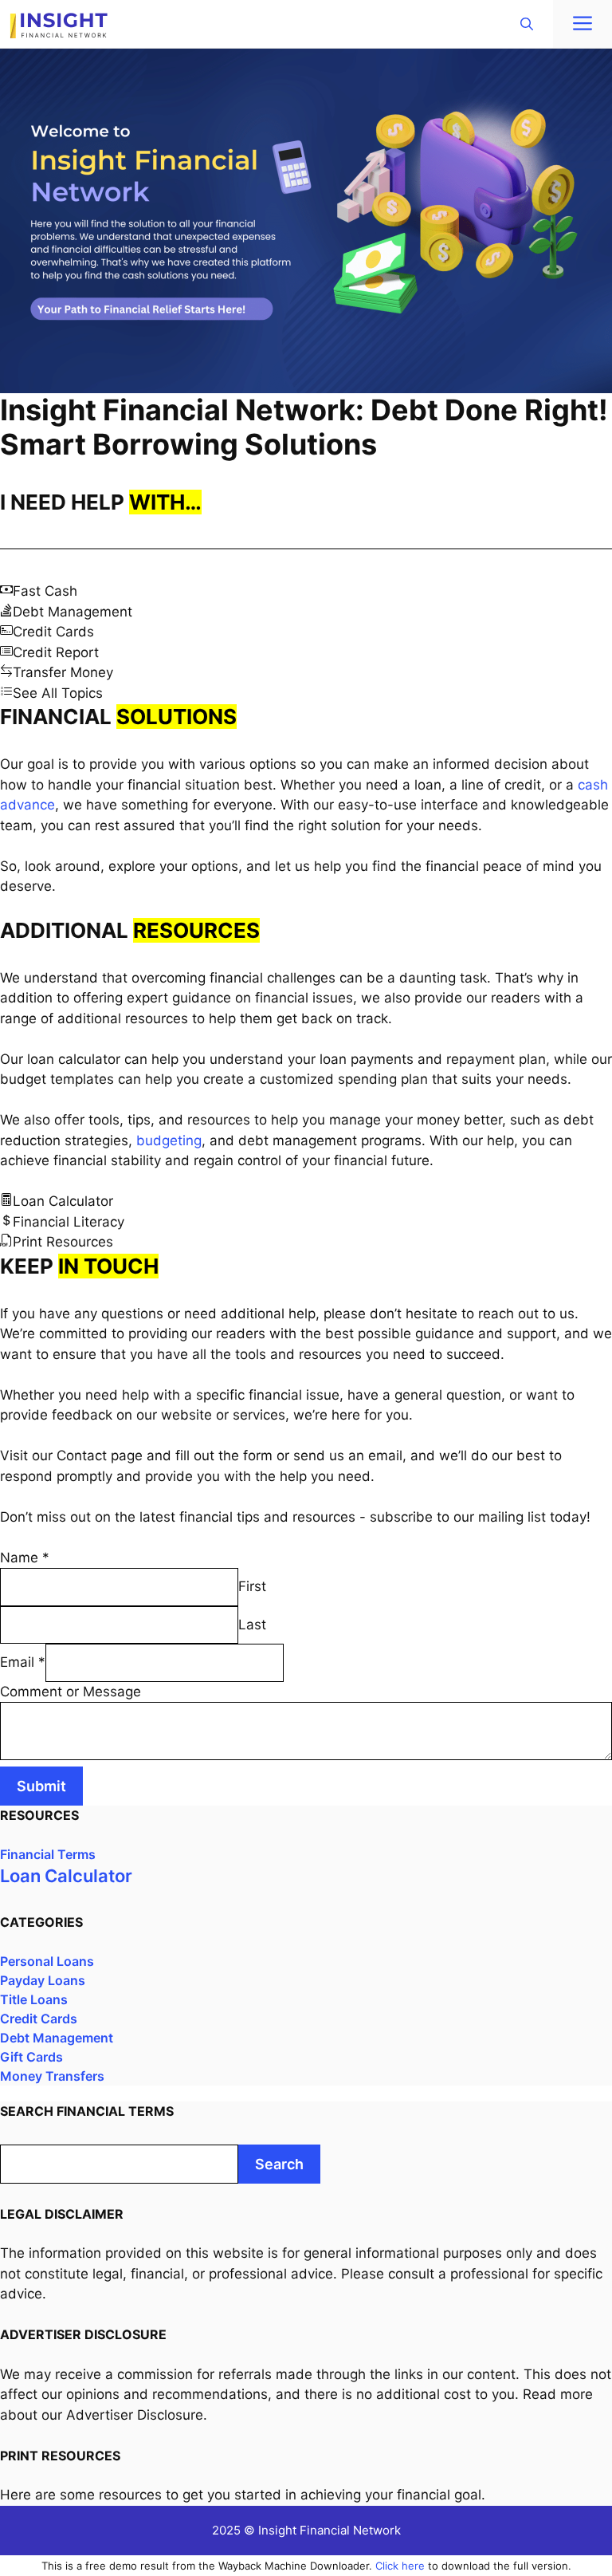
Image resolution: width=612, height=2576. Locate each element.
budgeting (169, 1140)
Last (252, 1625)
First (252, 1586)
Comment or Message (71, 1692)
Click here (400, 2566)
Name (25, 1558)
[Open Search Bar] (527, 24)
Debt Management (57, 2038)
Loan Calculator (66, 1876)
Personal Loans (47, 1961)
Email (23, 1662)
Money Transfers (52, 2076)
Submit (41, 1786)
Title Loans (34, 1999)
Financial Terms (48, 1854)
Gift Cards (31, 2057)
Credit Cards (39, 2019)
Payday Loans (43, 1980)
